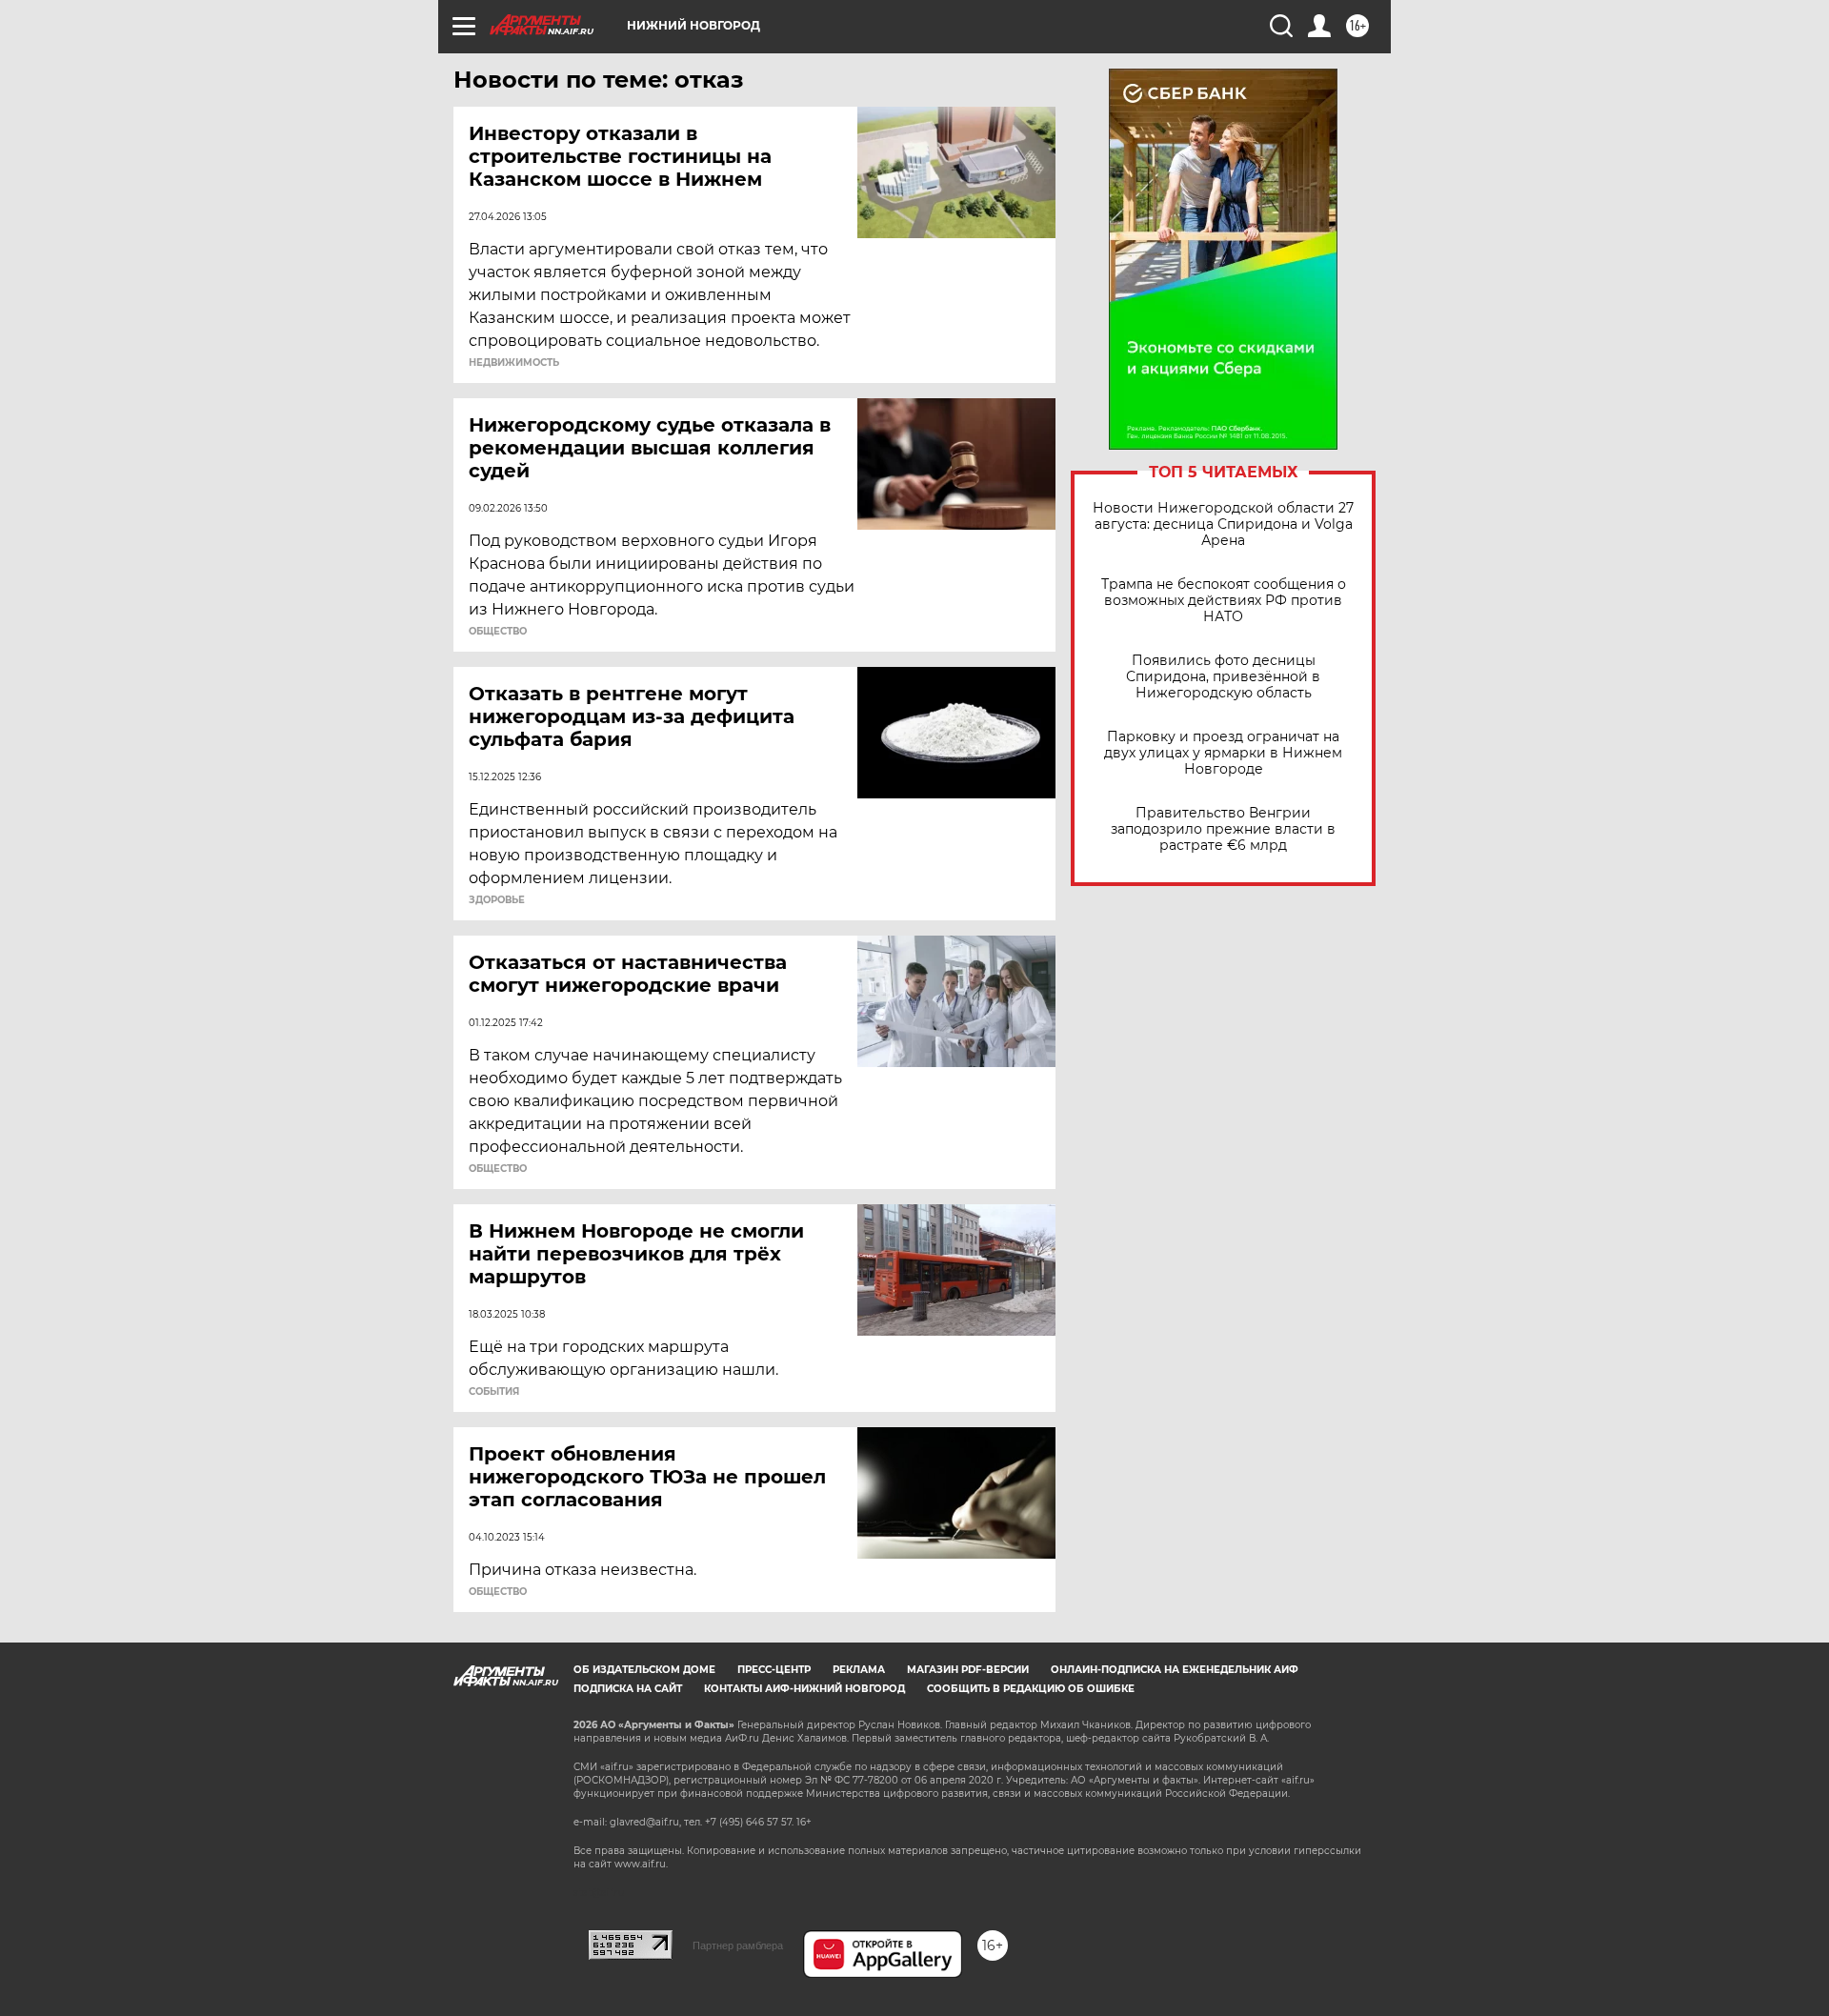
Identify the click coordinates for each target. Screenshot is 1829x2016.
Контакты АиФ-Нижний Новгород (804, 1689)
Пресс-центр (774, 1670)
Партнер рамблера (738, 1945)
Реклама (859, 1670)
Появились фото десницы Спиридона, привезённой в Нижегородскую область (1223, 677)
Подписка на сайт (628, 1689)
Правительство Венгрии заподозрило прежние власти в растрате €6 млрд (1223, 829)
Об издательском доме (644, 1670)
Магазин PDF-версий (968, 1670)
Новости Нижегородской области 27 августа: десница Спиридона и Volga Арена (1223, 524)
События (494, 1392)
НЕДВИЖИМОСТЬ (514, 363)
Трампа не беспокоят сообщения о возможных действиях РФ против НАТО (1224, 601)
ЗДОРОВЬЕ (497, 900)
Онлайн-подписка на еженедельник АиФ (1175, 1670)
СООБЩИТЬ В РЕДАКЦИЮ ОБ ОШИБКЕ (1031, 1689)
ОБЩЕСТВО (498, 632)
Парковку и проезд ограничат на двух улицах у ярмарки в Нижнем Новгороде (1223, 753)
